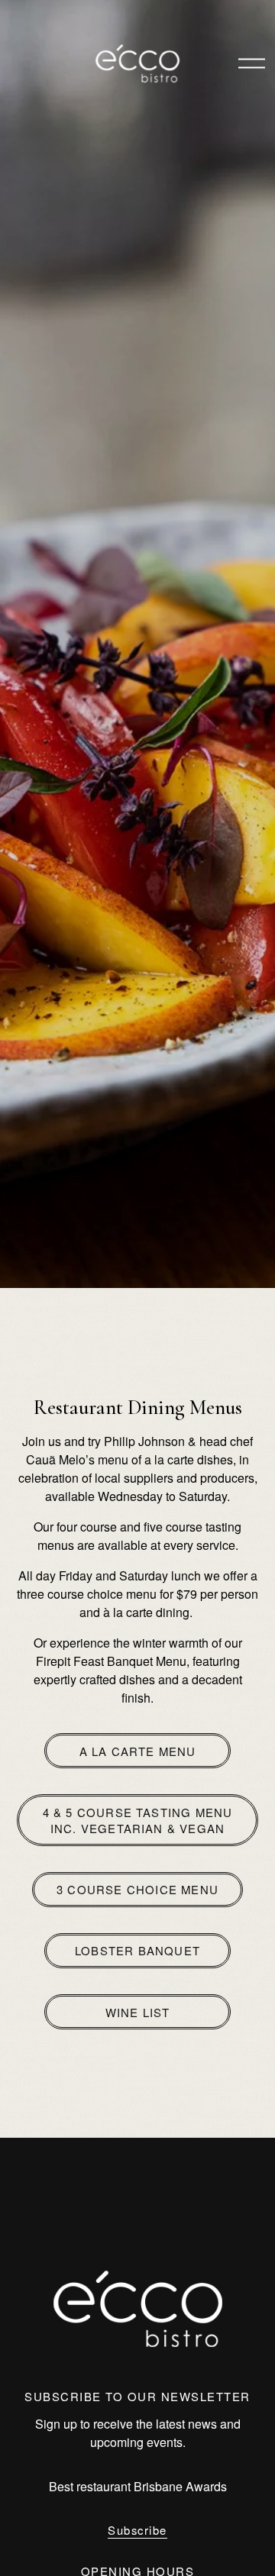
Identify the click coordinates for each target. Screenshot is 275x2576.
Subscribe (137, 2530)
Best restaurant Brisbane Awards (138, 2486)
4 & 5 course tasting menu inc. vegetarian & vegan (138, 1820)
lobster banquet (137, 1950)
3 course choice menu (137, 1889)
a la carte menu (138, 1751)
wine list (138, 2012)
